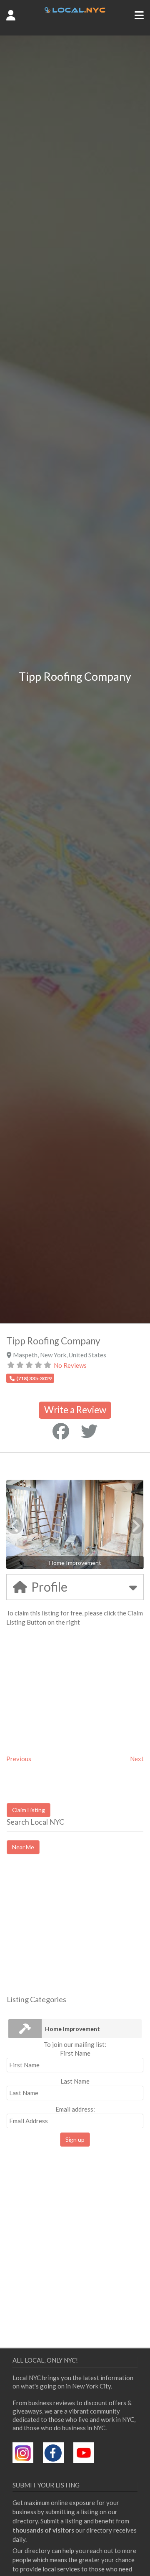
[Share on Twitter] (89, 1431)
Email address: (75, 2109)
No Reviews (70, 1365)
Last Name (75, 2081)
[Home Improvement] (25, 2029)
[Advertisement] (77, 1932)
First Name (75, 2053)
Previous (19, 1759)
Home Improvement (72, 2029)
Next (137, 1759)
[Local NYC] (75, 10)
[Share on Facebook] (61, 1431)
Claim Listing (29, 1810)
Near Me (23, 1847)
